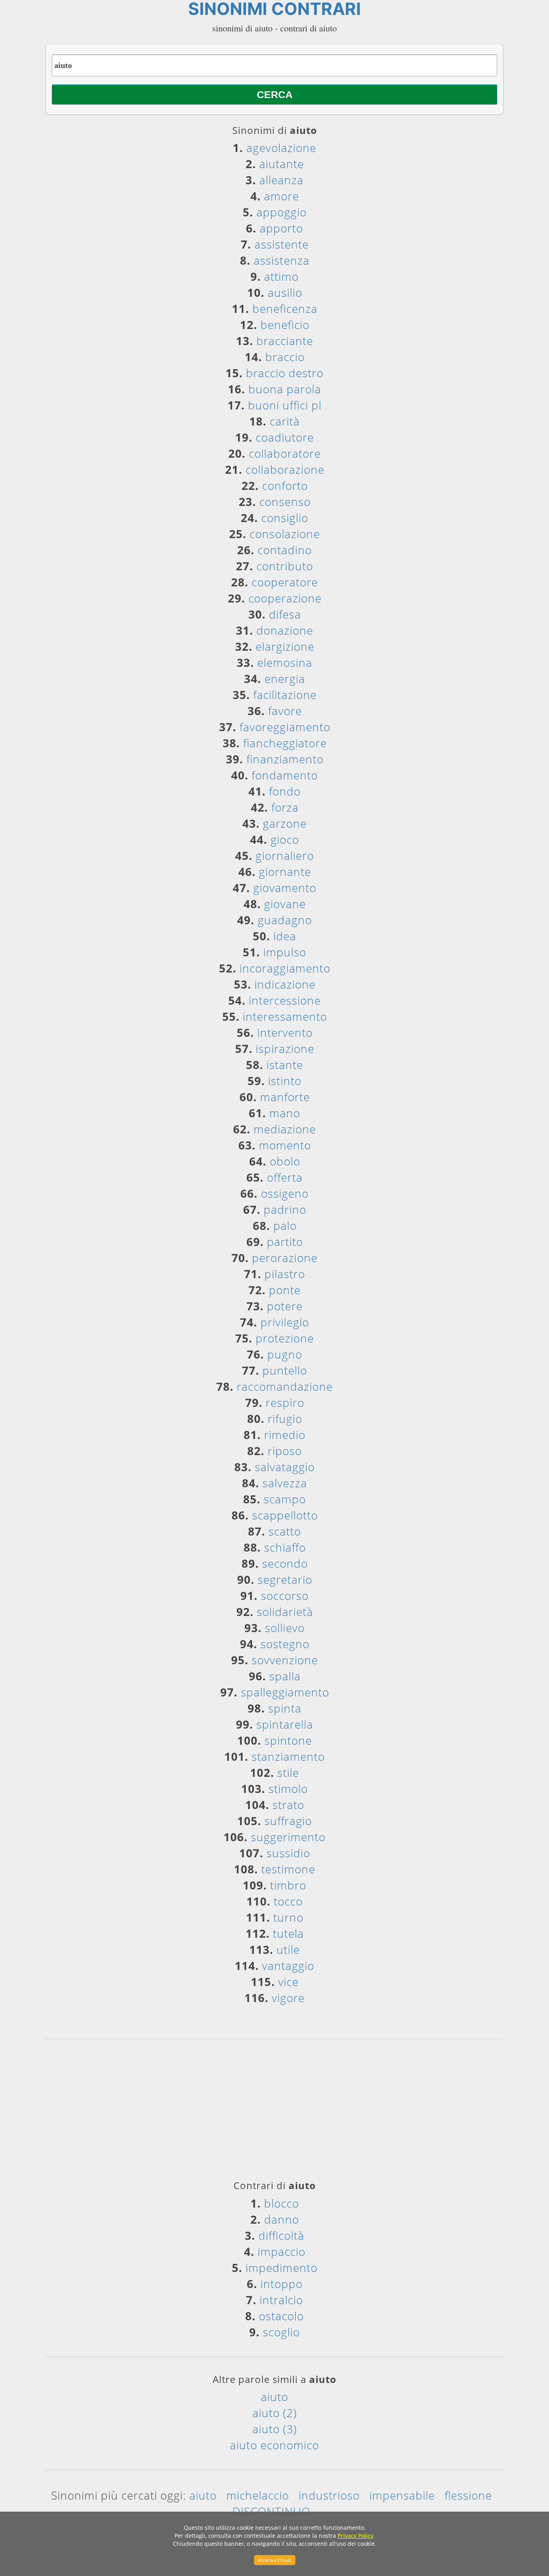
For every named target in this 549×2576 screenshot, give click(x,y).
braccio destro (285, 373)
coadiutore (285, 437)
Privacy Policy (355, 2536)
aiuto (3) (275, 2429)
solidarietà (285, 1612)
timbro (288, 1885)
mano (285, 1113)
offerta (285, 1177)
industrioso (329, 2495)
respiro (285, 1402)
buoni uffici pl (285, 405)
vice (288, 1982)
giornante (285, 872)
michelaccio (258, 2495)
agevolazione (281, 148)
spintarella (285, 1724)
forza (285, 807)
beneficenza (285, 308)
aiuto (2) (275, 2413)
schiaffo (285, 1547)
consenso (285, 502)
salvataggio (285, 1467)
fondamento (285, 775)
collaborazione (285, 469)
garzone (285, 823)
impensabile (402, 2495)
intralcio (281, 2300)
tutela (288, 1933)
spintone (288, 1740)
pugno (285, 1354)
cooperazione (285, 598)
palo (285, 1225)
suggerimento (288, 1837)
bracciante (285, 341)
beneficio (285, 325)
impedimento (282, 2268)
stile (288, 1772)
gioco (285, 839)
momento (285, 1145)
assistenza (282, 260)
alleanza (281, 180)
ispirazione (285, 1048)
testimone (288, 1869)
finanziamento (285, 759)
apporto (281, 228)
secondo (285, 1563)
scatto (285, 1531)
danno (282, 2219)
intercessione (285, 1000)
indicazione (285, 984)
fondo (285, 791)
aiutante (282, 164)
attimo (281, 276)
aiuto (274, 2397)
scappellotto (285, 1515)
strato (288, 1805)
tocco (288, 1901)
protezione (285, 1338)
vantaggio (288, 1965)
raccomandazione (285, 1386)
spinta (285, 1708)
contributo (285, 566)
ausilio (285, 292)
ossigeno (285, 1193)
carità (285, 421)
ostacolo (281, 2316)
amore (282, 196)
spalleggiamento (285, 1692)
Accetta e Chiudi (275, 2560)
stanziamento (288, 1756)
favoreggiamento (285, 727)
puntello (285, 1370)
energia (285, 678)
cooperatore (285, 582)
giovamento (285, 888)
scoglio (281, 2332)
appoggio (282, 212)
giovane (285, 904)
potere (285, 1306)
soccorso (285, 1595)
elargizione (285, 646)
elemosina (285, 662)
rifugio (285, 1419)
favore (285, 711)
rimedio (285, 1435)
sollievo (285, 1628)
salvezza (285, 1483)
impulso (285, 952)
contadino (285, 550)
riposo (285, 1451)
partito (285, 1242)
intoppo (282, 2284)
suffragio (288, 1821)
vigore (288, 1998)
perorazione (285, 1258)
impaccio (282, 2251)
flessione (468, 2495)
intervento (285, 1032)
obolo (285, 1161)
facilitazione (285, 695)
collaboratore (285, 453)
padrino (285, 1209)
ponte (285, 1290)
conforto (285, 485)
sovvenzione (285, 1660)
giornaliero (285, 855)
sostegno (285, 1644)
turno (288, 1917)
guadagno (285, 920)
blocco (282, 2203)
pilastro (285, 1274)
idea (285, 936)
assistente (282, 244)
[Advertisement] (274, 2112)
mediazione (285, 1129)
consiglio (285, 518)
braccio (285, 357)
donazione (285, 630)
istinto (285, 1081)
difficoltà (281, 2235)
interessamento (285, 1016)
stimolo (288, 1789)
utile (288, 1949)
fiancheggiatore (285, 743)
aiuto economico (274, 2445)
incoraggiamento (285, 968)
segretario (285, 1579)
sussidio (288, 1853)
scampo (285, 1499)
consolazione (285, 534)
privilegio (285, 1322)
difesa (285, 614)
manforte (285, 1097)
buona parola (285, 389)
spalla (285, 1676)
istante (285, 1065)
